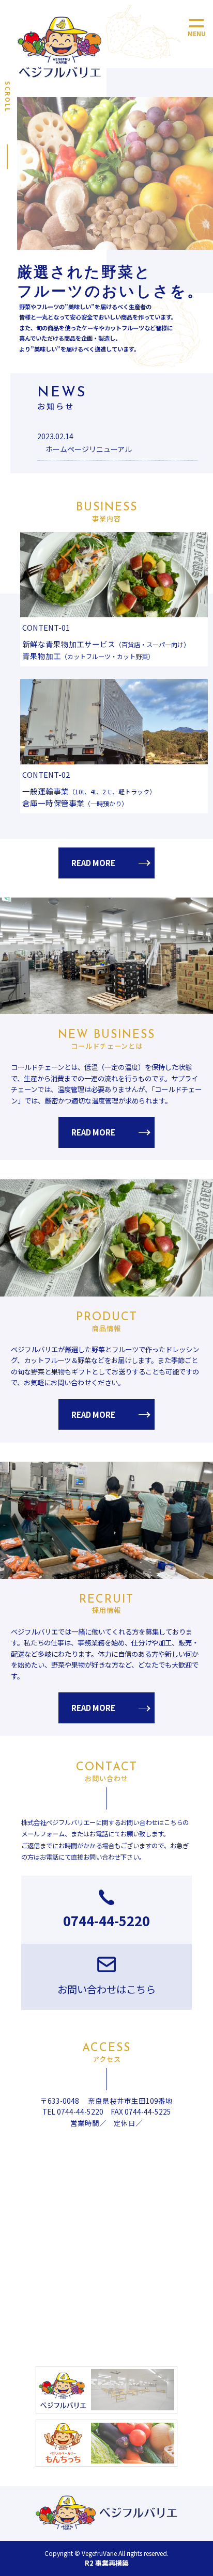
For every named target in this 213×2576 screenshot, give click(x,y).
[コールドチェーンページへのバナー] (106, 2389)
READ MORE (93, 863)
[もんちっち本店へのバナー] (106, 2443)
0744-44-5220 (106, 1920)
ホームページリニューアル (89, 449)
